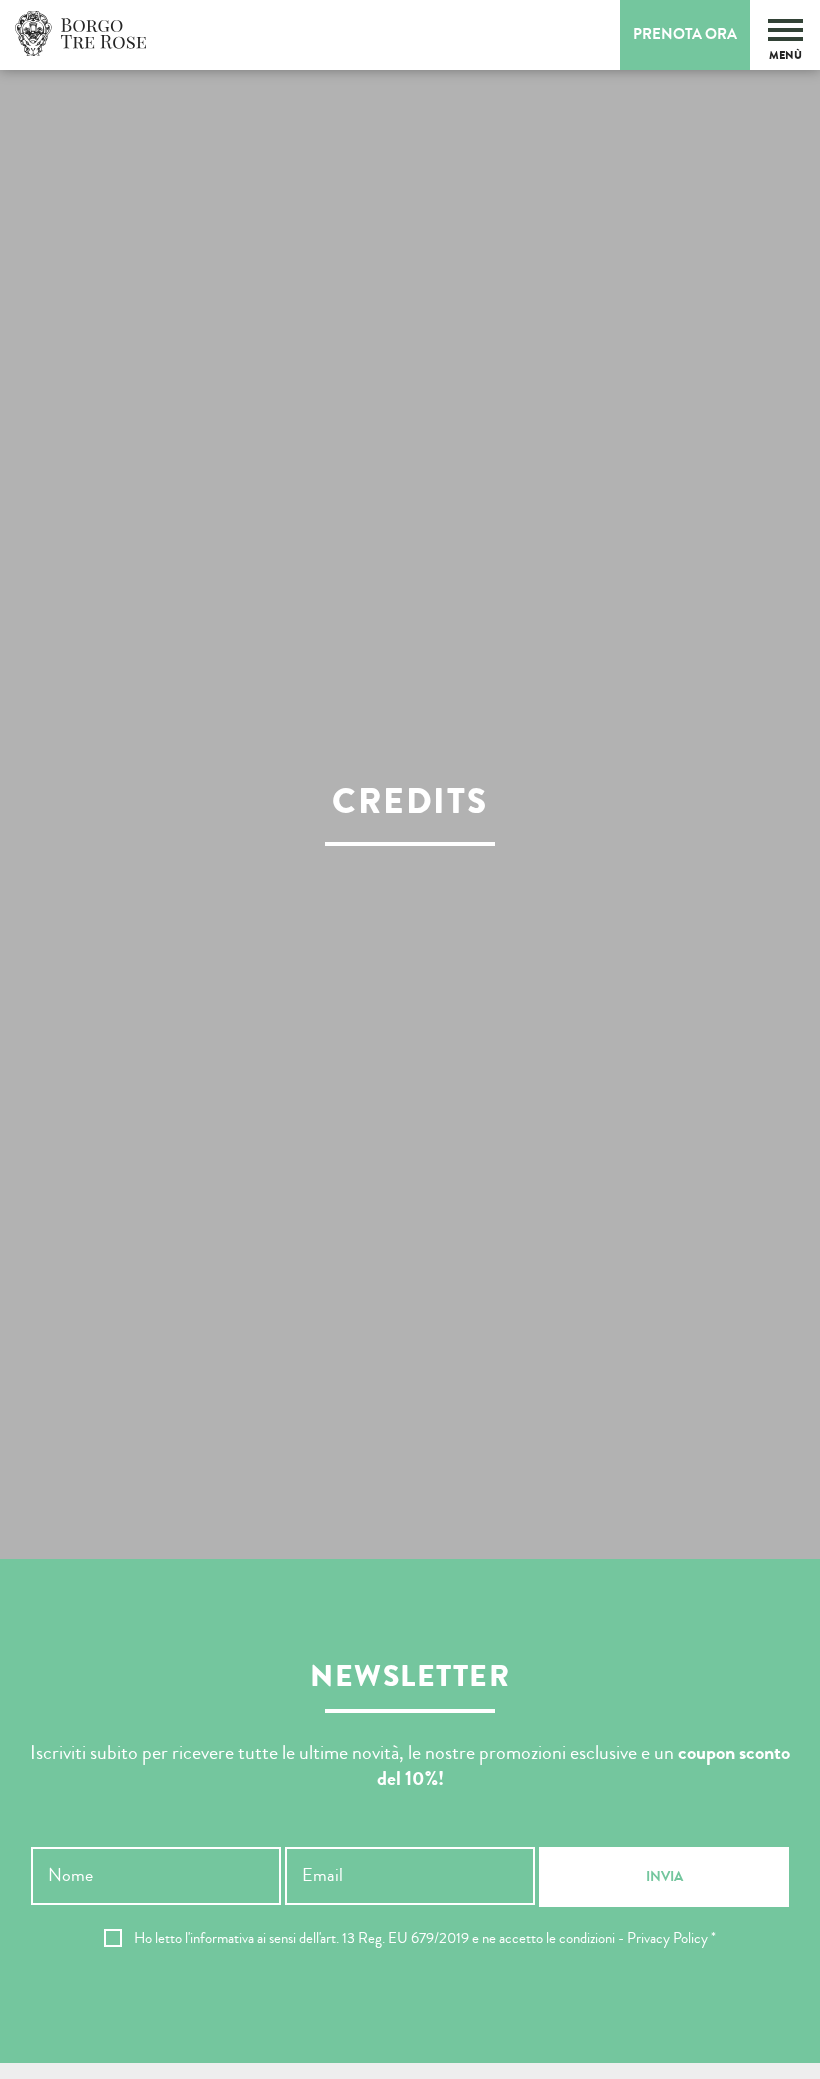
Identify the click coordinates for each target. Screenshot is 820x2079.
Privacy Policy (667, 1938)
